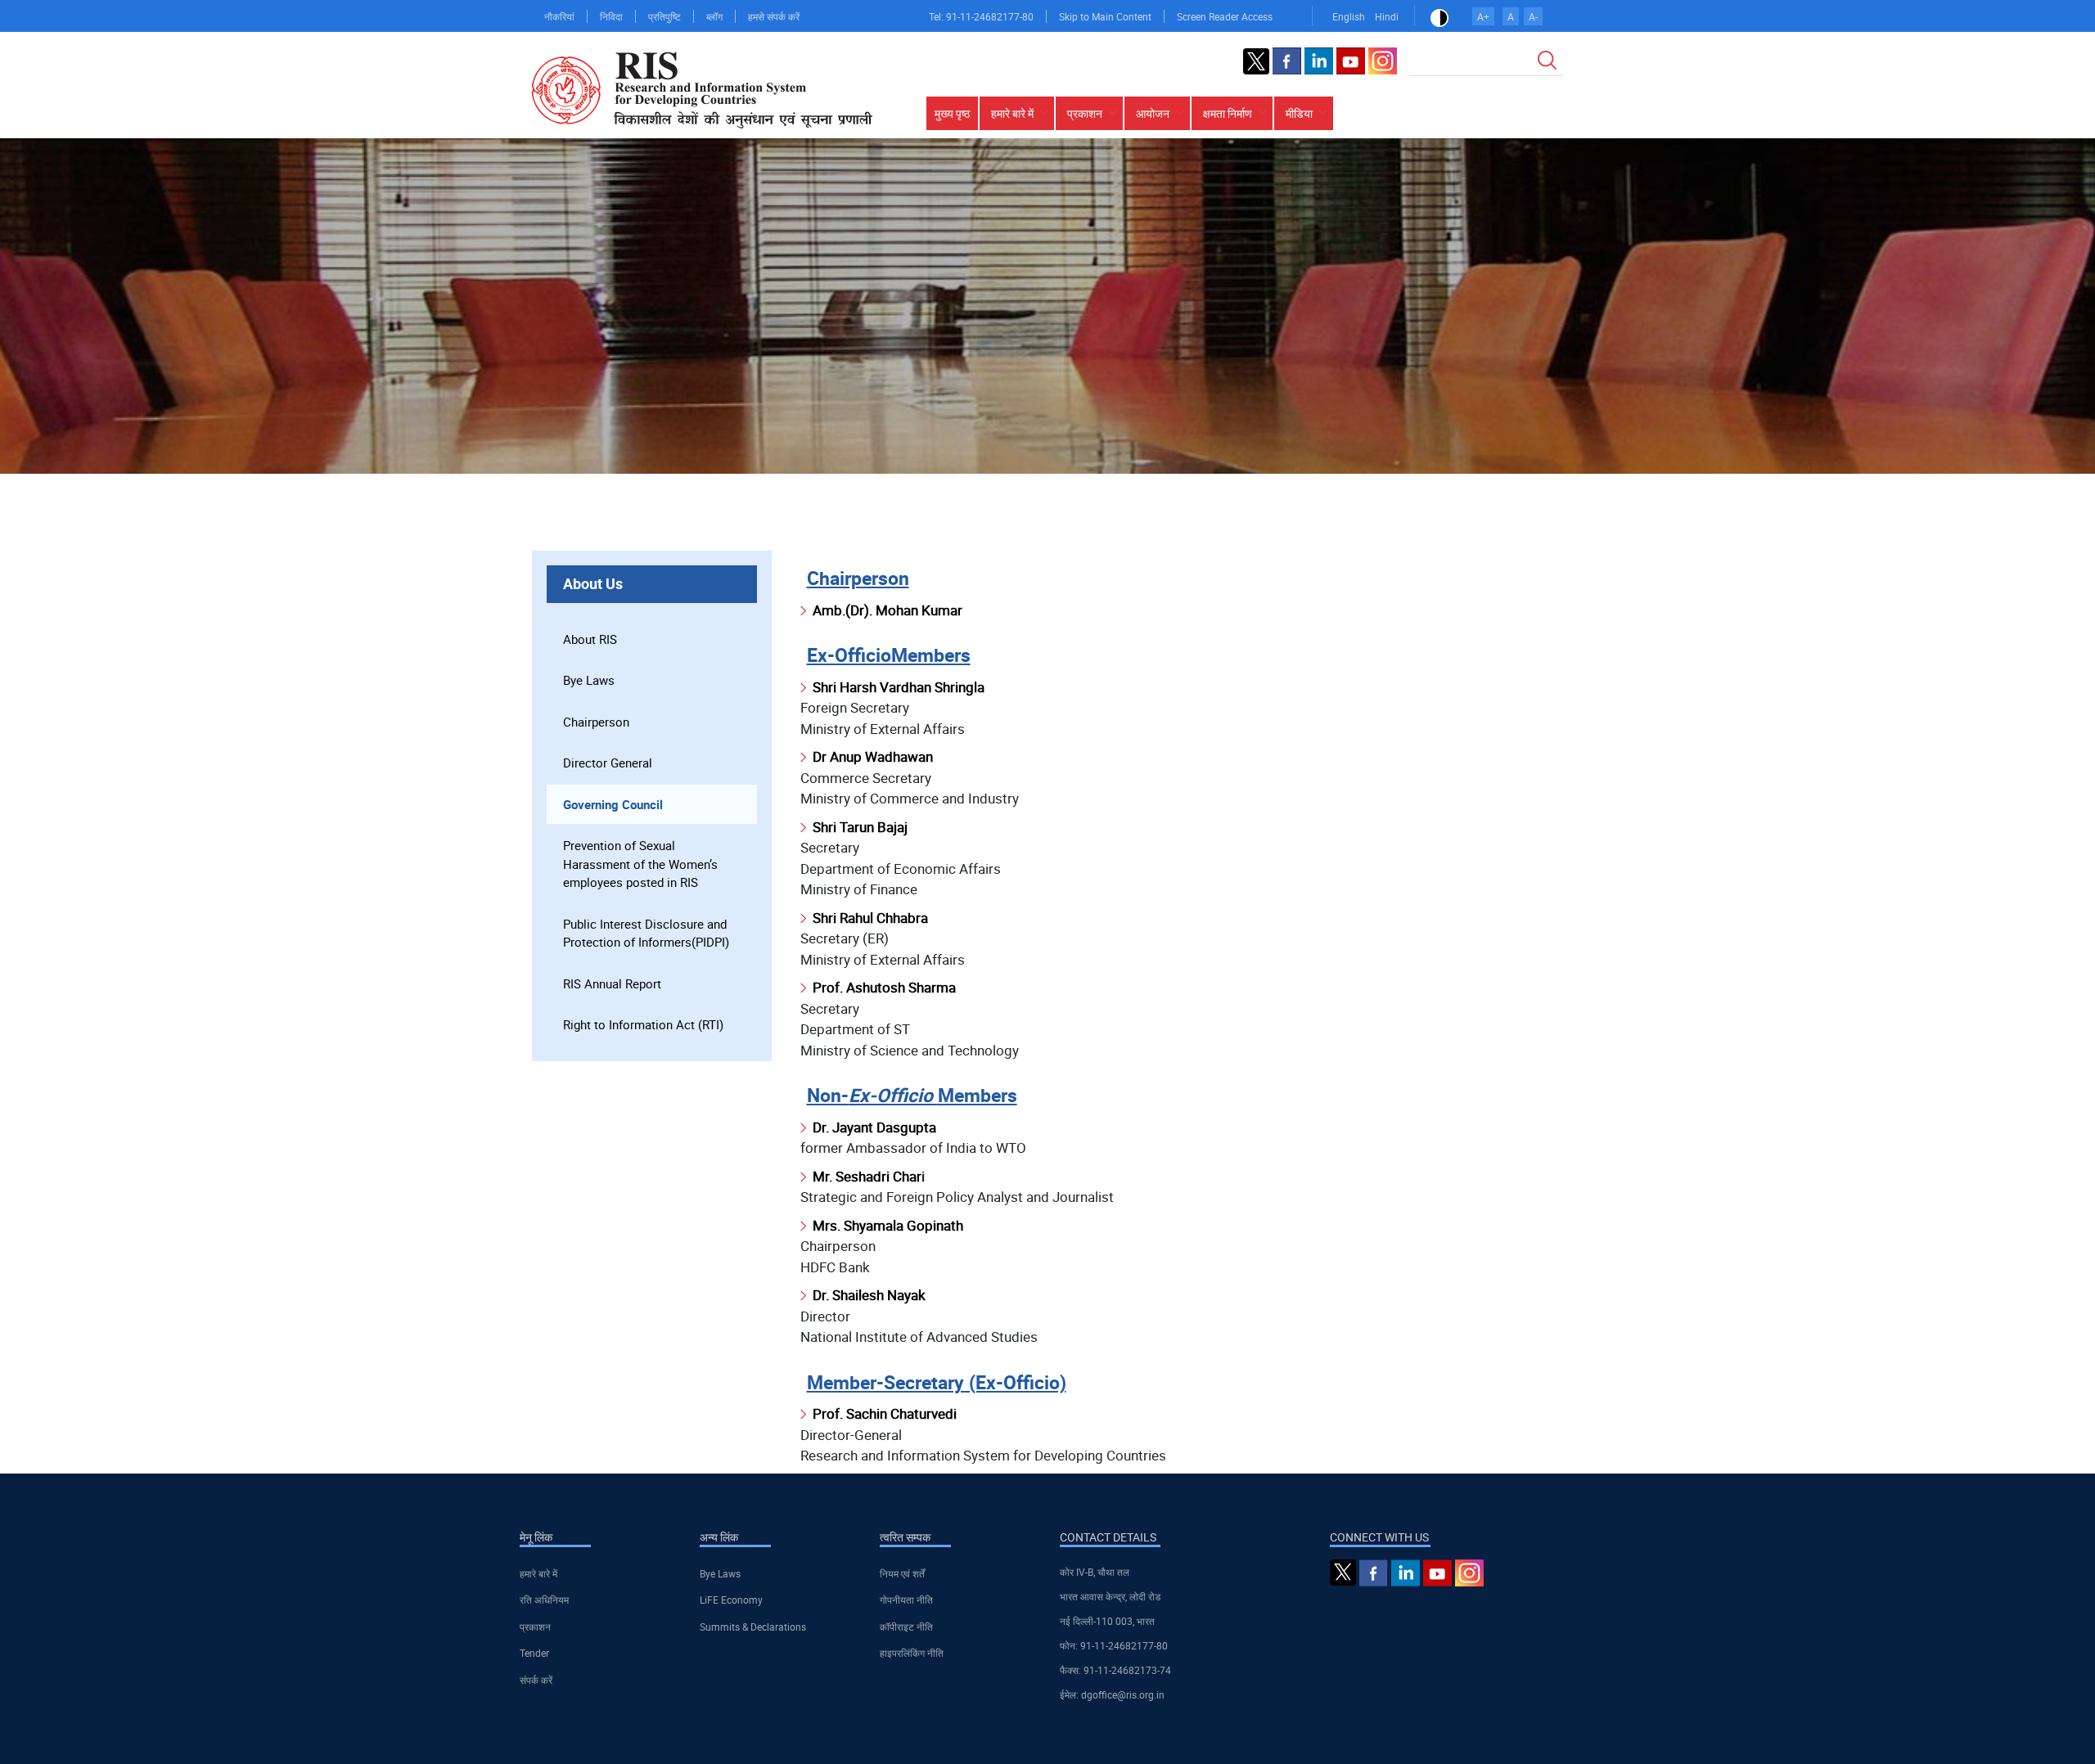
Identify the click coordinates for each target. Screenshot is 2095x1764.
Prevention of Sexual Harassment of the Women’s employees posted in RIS (640, 864)
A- (1533, 16)
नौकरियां (559, 16)
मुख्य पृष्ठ (952, 113)
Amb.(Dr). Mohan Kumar (888, 610)
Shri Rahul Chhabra (870, 918)
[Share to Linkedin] (1483, 524)
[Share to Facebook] (1437, 524)
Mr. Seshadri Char (867, 1176)
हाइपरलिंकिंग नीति (912, 1653)
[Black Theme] (1439, 16)
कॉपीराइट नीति (906, 1627)
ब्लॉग (714, 16)
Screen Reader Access (1225, 16)
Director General (608, 763)
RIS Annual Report (612, 983)
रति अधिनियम (544, 1600)
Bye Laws (589, 680)
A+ (1483, 16)
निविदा (611, 16)
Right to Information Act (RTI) (643, 1024)
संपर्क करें (536, 1680)
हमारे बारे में (538, 1573)
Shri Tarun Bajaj (860, 827)
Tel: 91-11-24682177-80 (981, 16)
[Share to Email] (1529, 524)
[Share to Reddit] (1506, 524)
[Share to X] (1460, 524)
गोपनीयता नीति (906, 1600)
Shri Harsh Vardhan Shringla (899, 687)
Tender (534, 1653)
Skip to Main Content (1105, 16)
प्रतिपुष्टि (665, 16)
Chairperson (596, 722)
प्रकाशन (535, 1627)
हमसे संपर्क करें (774, 16)
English (1349, 16)
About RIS (590, 639)
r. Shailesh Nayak (874, 1295)
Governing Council (613, 804)
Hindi (1387, 16)
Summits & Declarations (753, 1627)
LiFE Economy (731, 1600)
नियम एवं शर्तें (902, 1573)
